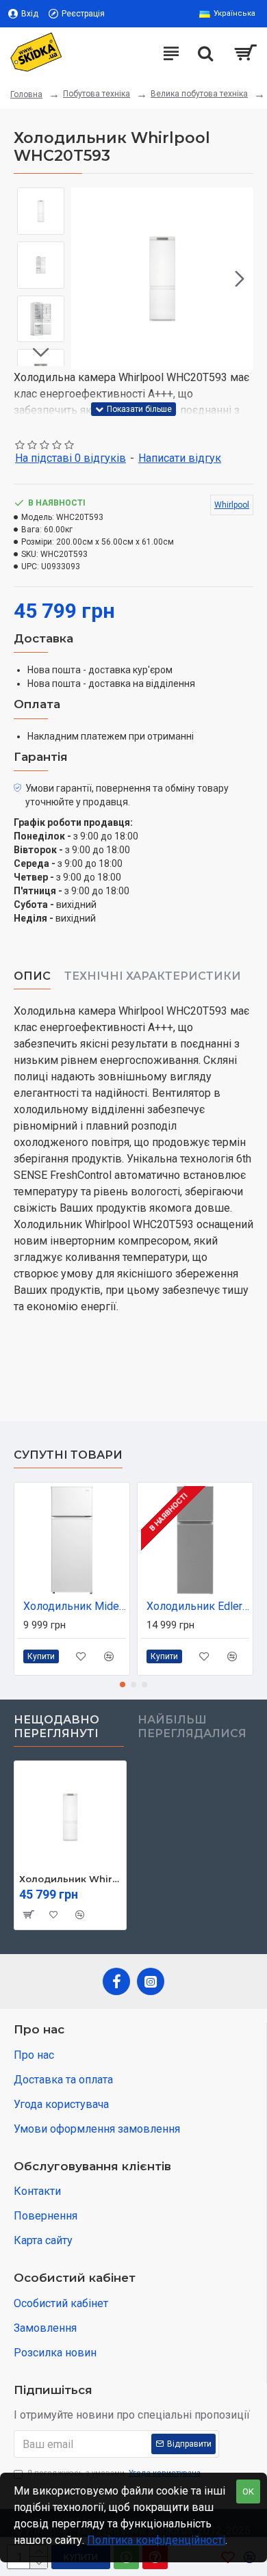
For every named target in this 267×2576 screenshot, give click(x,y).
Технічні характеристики (153, 976)
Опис (32, 976)
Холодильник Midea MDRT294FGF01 (75, 1606)
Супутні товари (68, 1455)
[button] (85, 278)
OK (248, 2492)
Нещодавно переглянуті (56, 1727)
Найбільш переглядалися (192, 1727)
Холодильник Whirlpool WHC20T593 (70, 1879)
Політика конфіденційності (156, 2540)
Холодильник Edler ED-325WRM (198, 1606)
